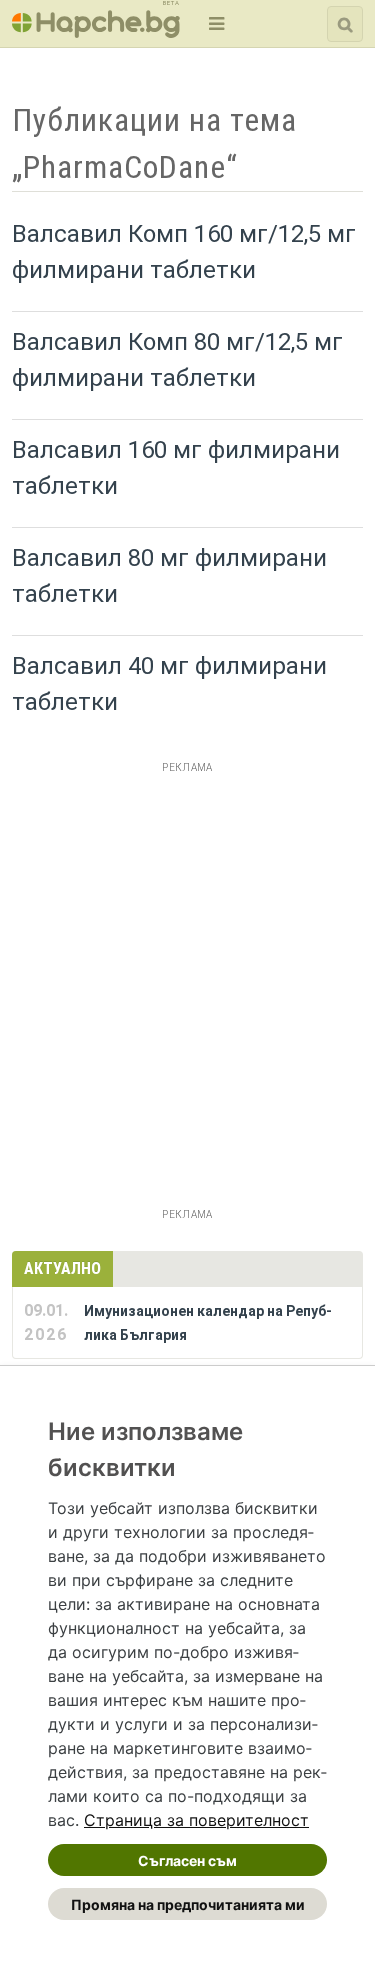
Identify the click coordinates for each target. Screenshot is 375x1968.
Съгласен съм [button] (187, 1860)
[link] (196, 1820)
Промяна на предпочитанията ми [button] (188, 1904)
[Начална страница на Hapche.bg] (96, 31)
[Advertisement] (187, 967)
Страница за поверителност (196, 1820)
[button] (214, 23)
